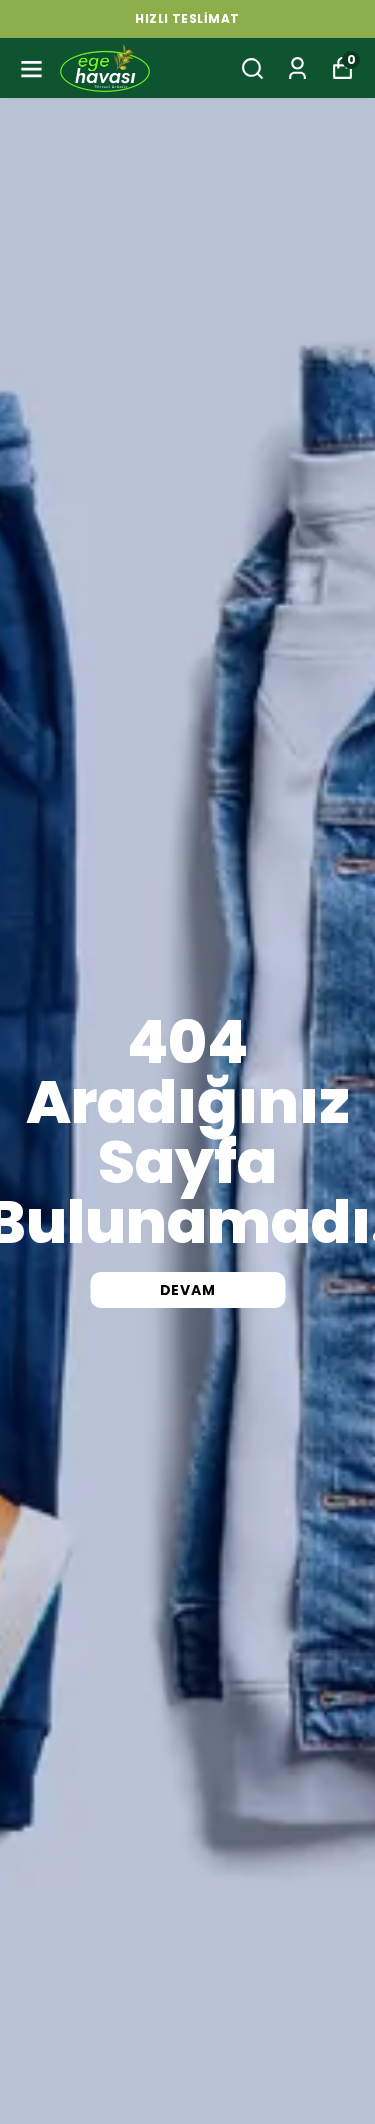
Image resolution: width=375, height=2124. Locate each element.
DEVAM (188, 1290)
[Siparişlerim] (297, 68)
